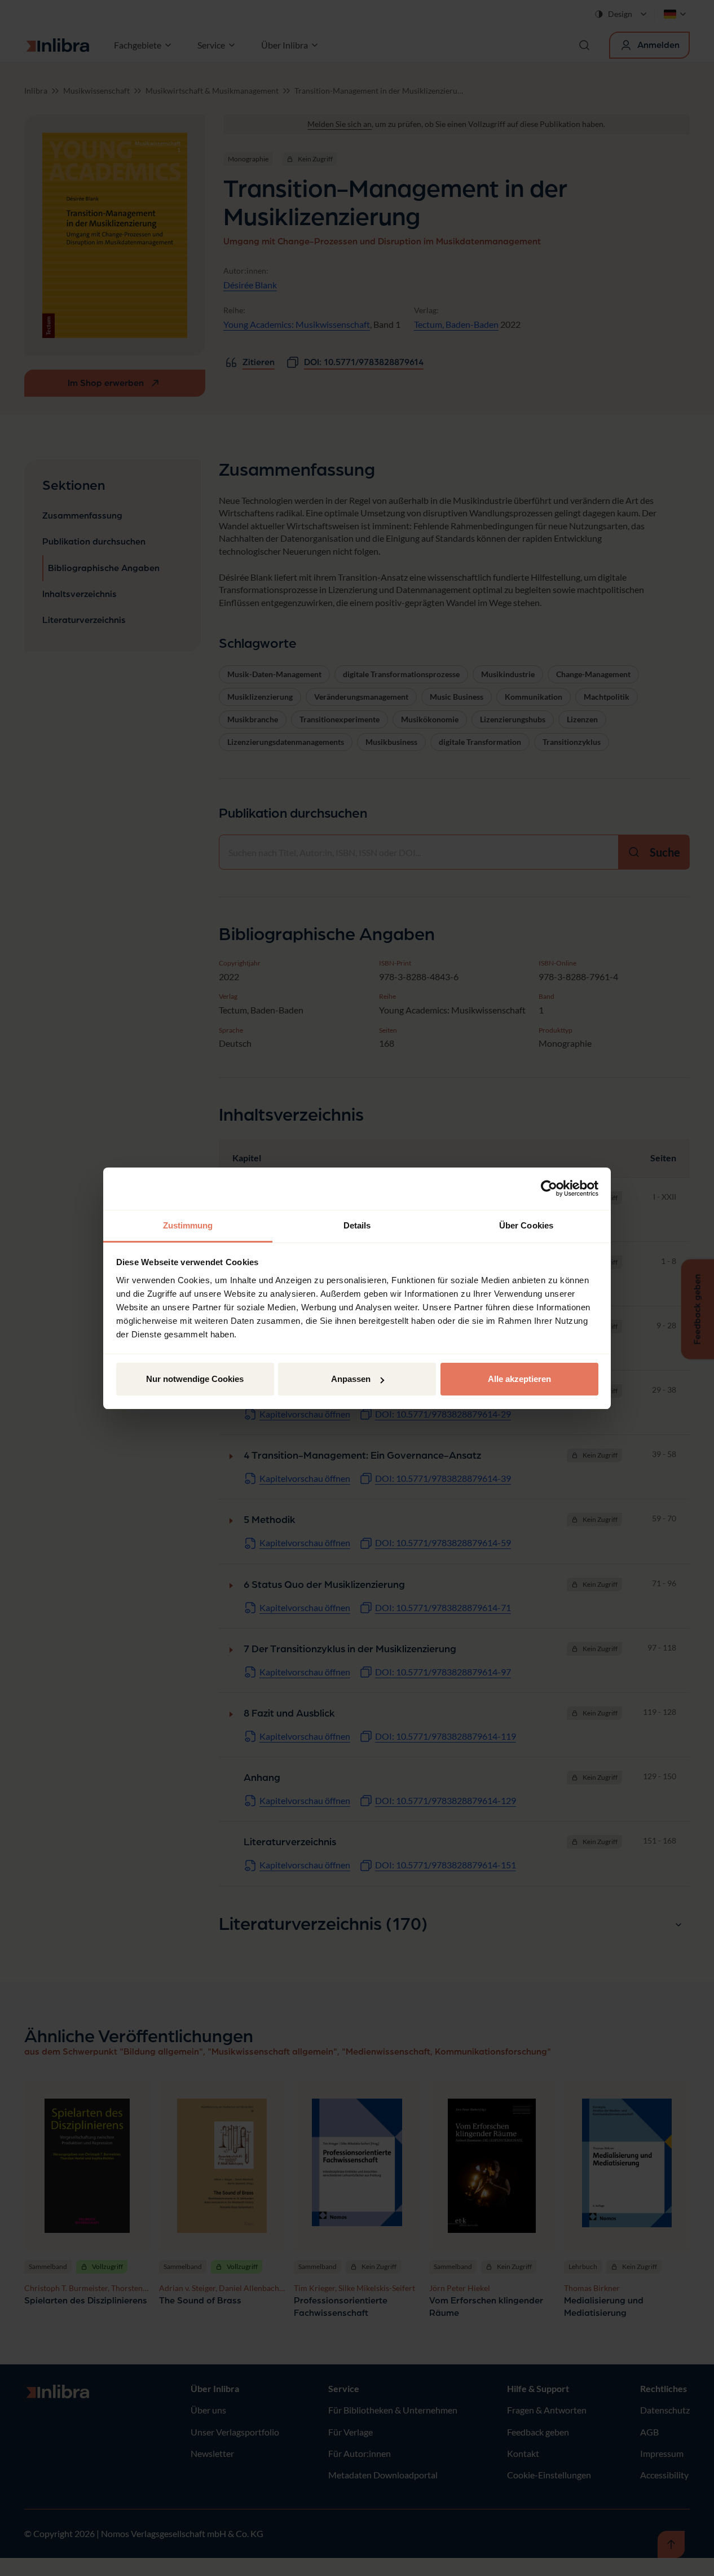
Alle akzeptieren (519, 1379)
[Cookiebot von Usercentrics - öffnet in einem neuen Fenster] (549, 1188)
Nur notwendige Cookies (195, 1379)
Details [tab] (357, 1225)
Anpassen (351, 1379)
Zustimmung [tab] (188, 1225)
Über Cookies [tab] (526, 1225)
